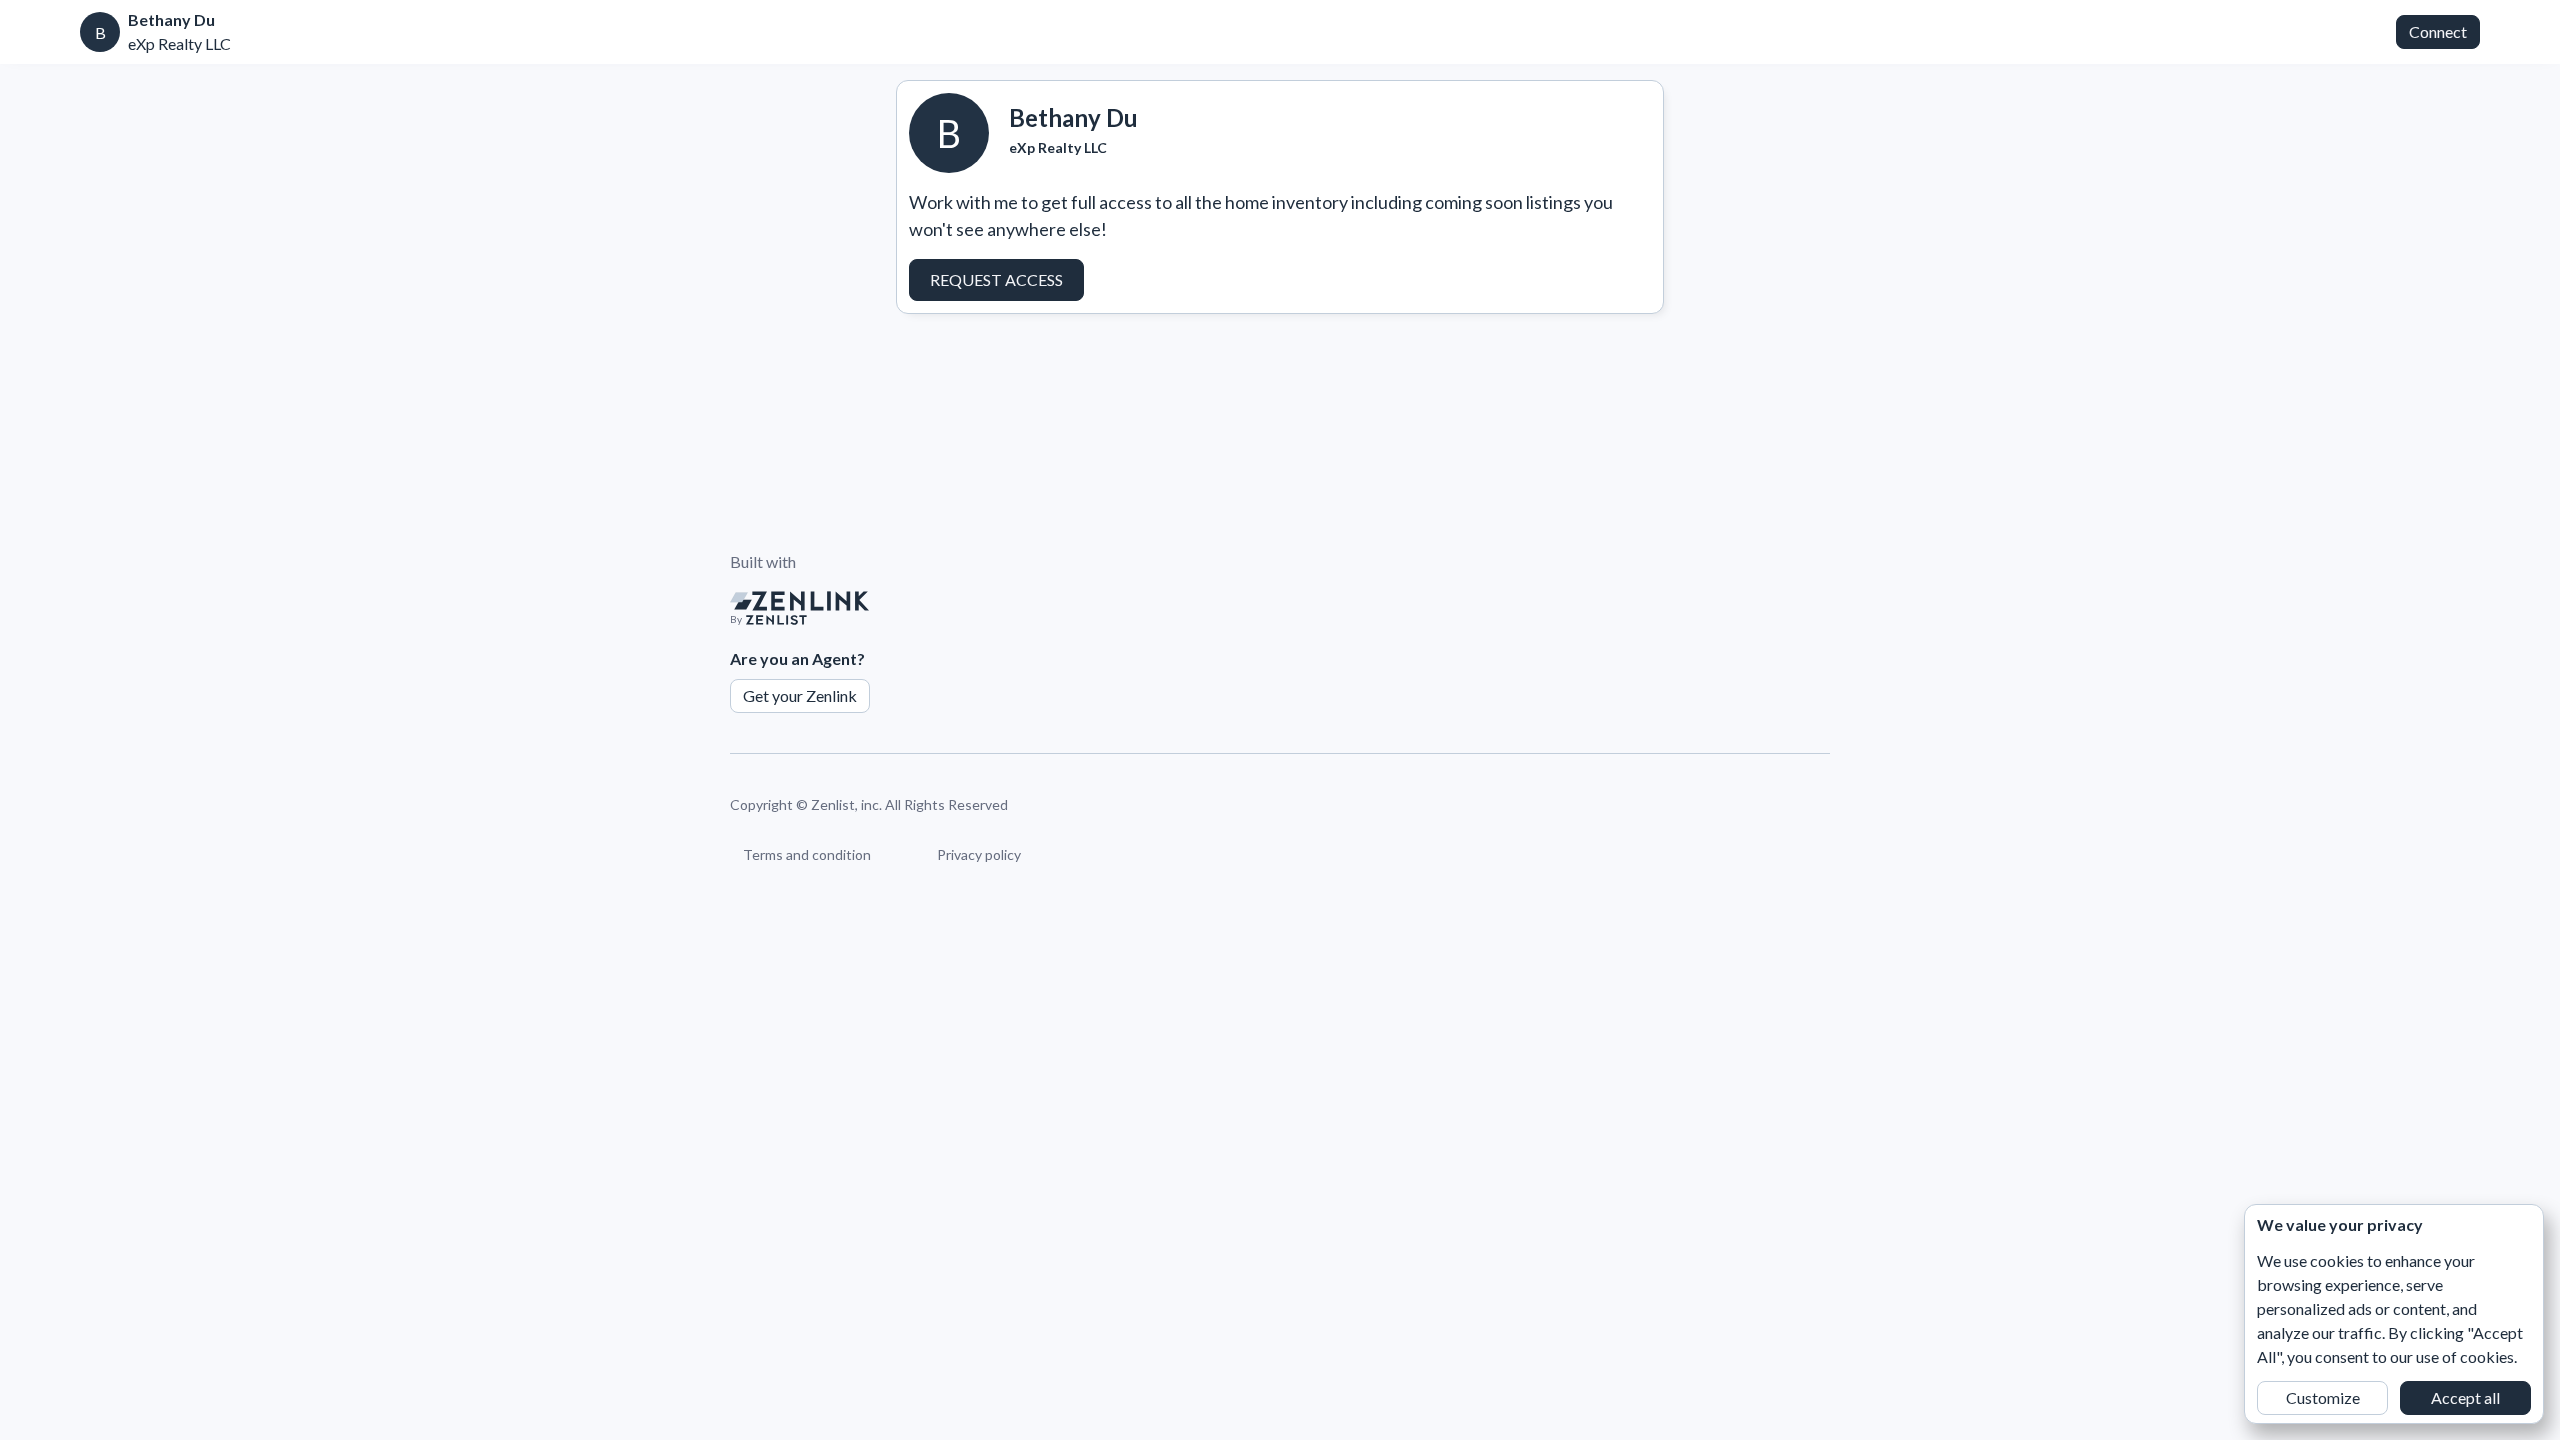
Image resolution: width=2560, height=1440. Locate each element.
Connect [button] (2438, 31)
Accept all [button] (2465, 1397)
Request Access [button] (996, 279)
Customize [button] (2323, 1397)
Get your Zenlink (800, 695)
